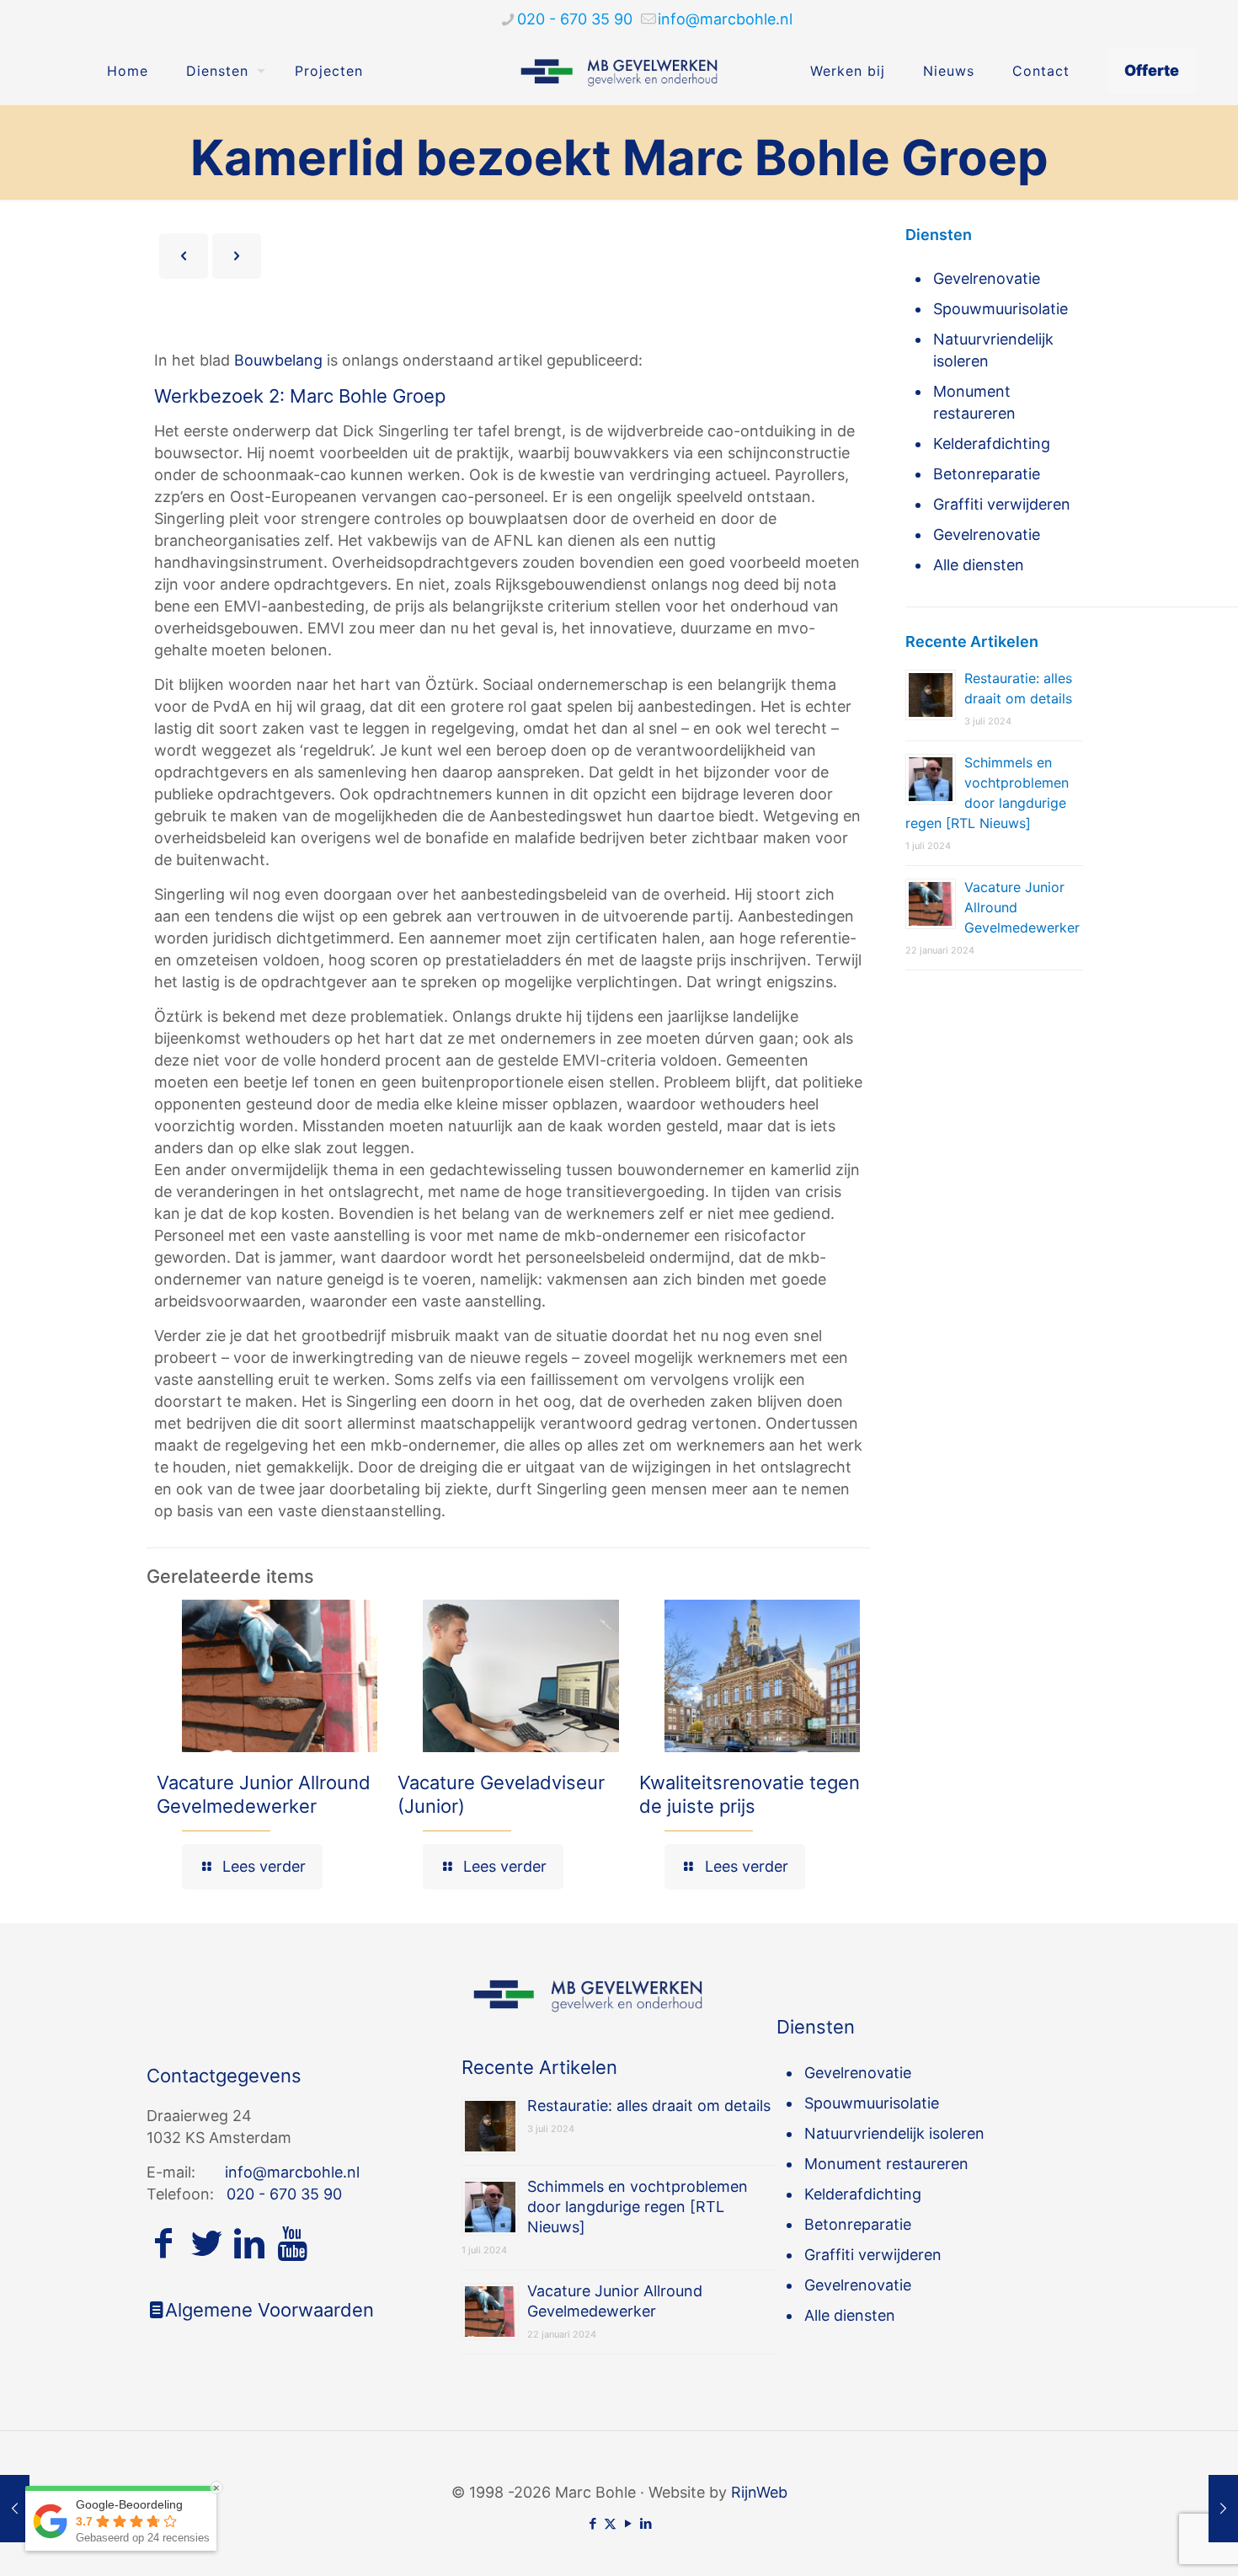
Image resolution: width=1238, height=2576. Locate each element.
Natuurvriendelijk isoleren (993, 350)
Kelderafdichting (992, 444)
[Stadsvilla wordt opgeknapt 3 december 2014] (15, 2509)
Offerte (1152, 70)
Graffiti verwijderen (1002, 504)
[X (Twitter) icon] (610, 2523)
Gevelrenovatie (987, 278)
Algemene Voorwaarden (269, 2310)
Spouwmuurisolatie (1001, 309)
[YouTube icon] (628, 2523)
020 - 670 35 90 (575, 19)
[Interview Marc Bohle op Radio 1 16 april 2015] (1223, 2509)
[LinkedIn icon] (646, 2523)
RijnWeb (759, 2492)
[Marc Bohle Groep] (619, 71)
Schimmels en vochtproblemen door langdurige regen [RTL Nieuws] (638, 2207)
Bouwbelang (278, 360)
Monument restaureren (974, 402)
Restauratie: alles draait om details (649, 2106)
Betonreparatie (987, 474)
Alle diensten (979, 565)
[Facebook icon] (592, 2523)
